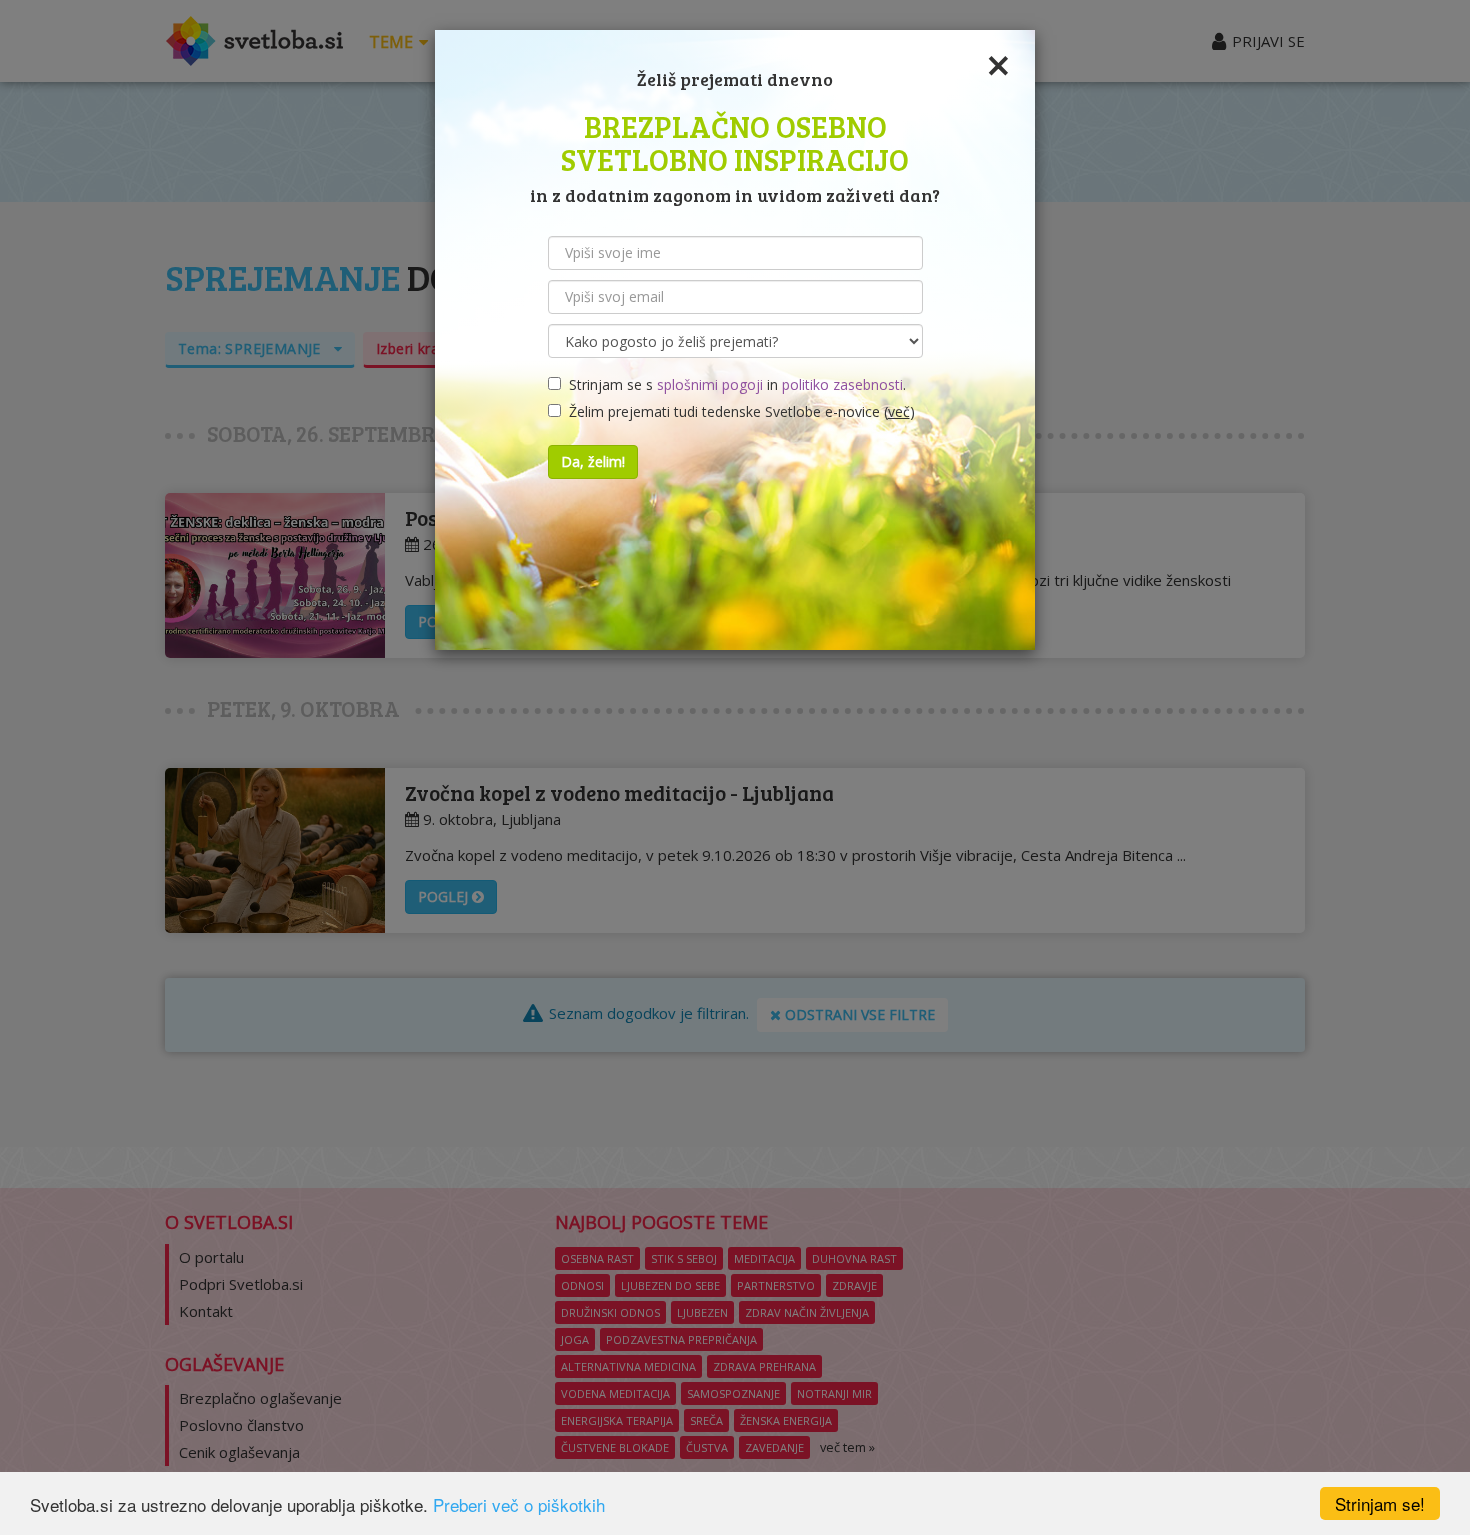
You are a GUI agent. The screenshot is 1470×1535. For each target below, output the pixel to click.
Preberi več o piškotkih (519, 1504)
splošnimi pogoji (710, 384)
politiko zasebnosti (842, 384)
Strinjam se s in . (733, 384)
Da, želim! (593, 461)
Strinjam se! (1380, 1503)
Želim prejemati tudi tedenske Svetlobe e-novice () (738, 411)
